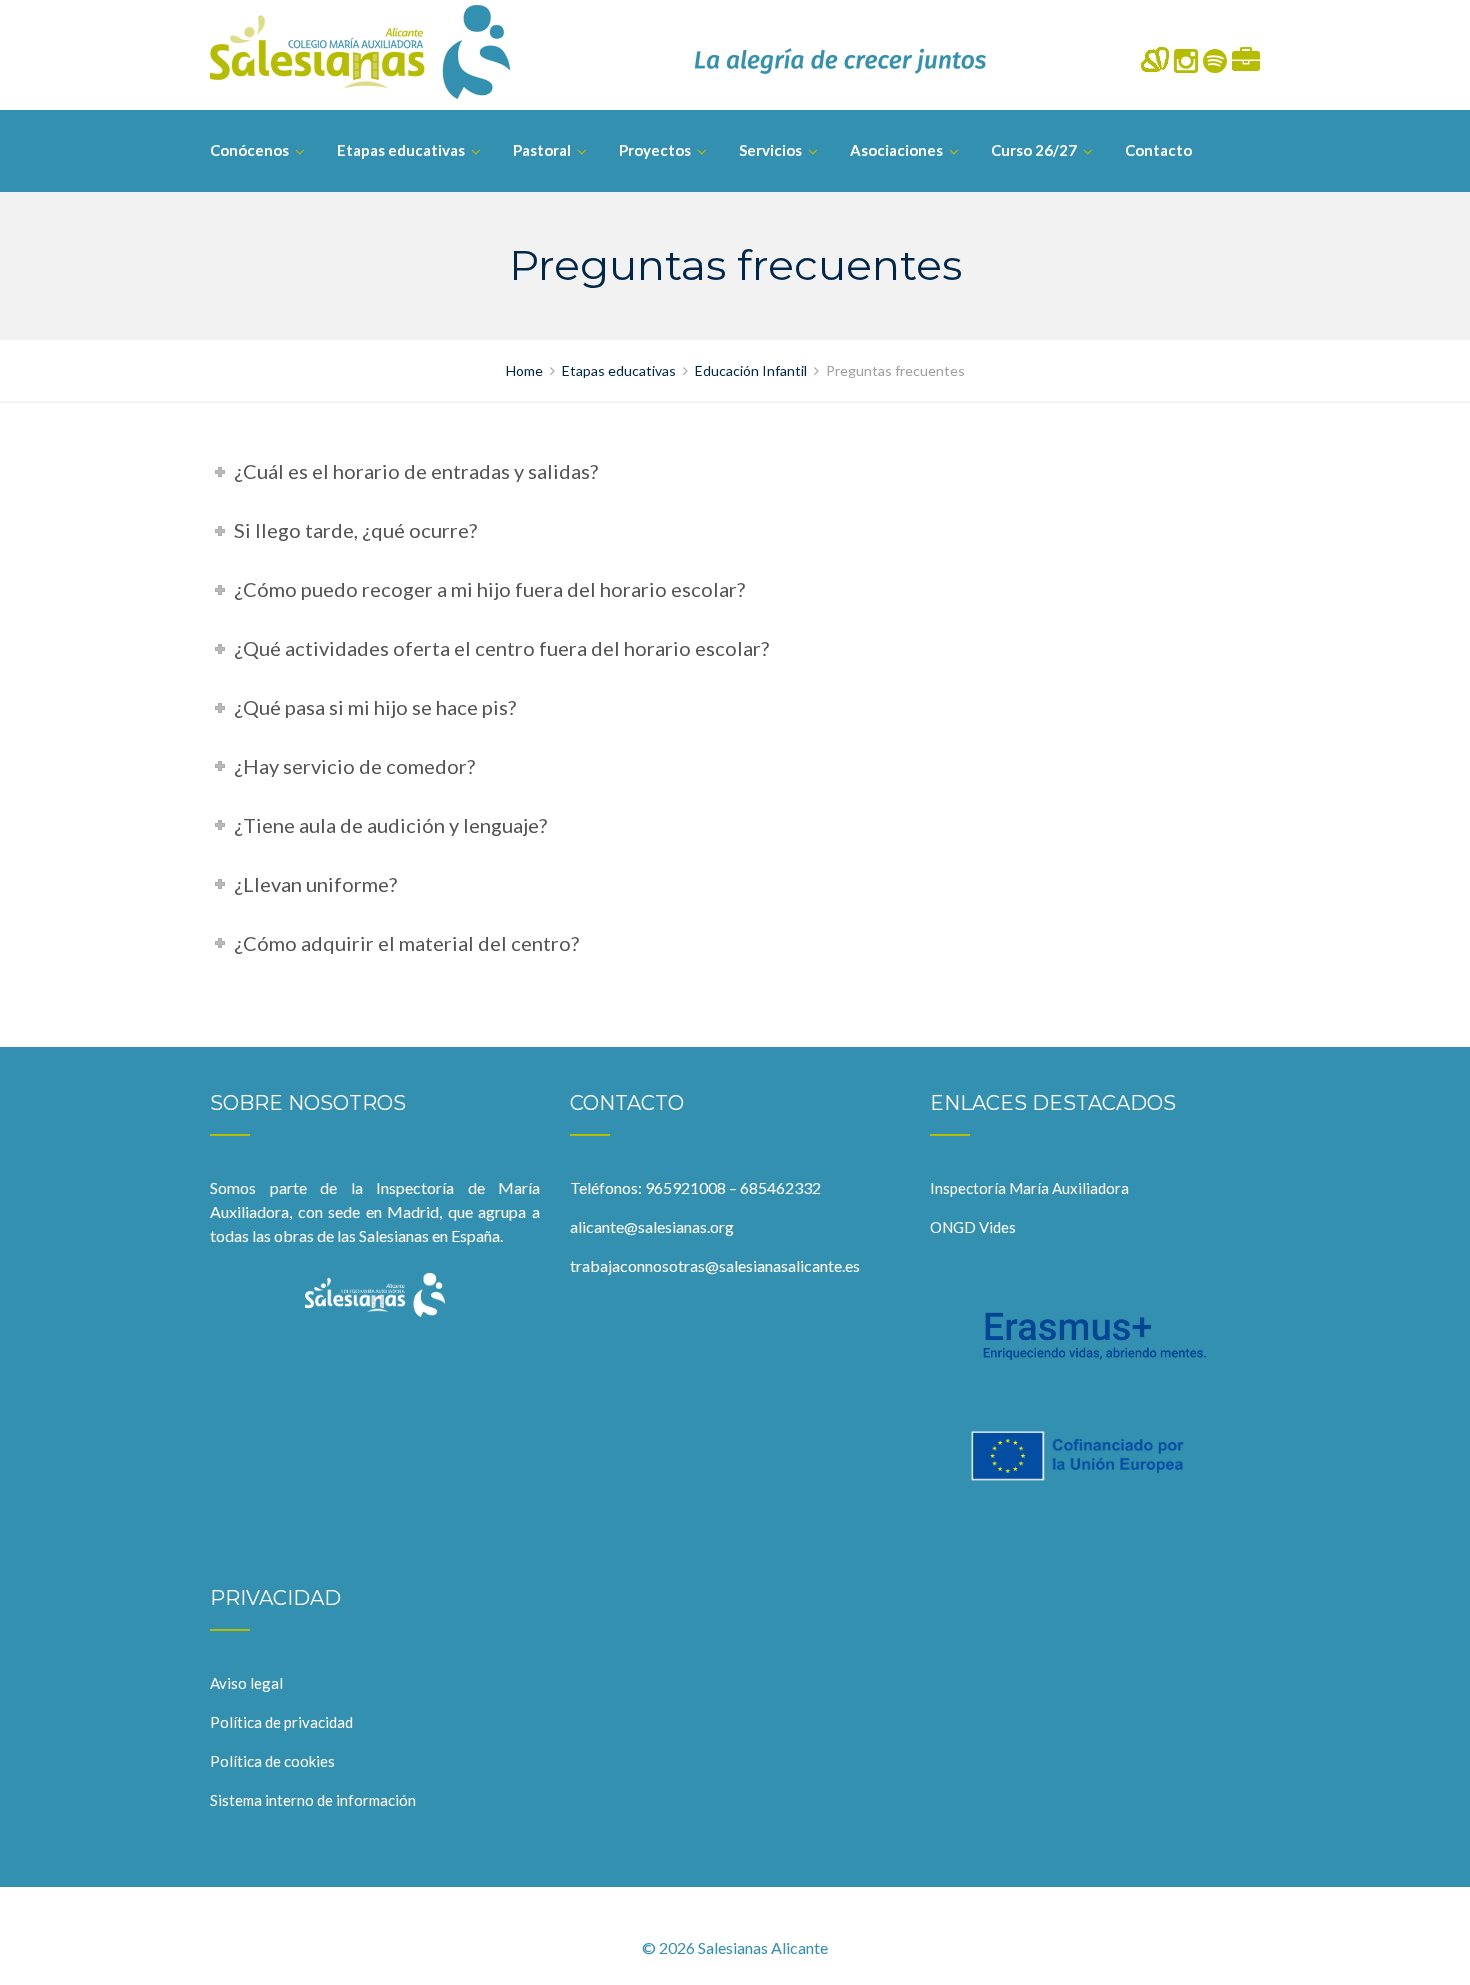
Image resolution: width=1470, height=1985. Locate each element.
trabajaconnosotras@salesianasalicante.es (715, 1265)
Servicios (770, 150)
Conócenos (249, 150)
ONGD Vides (973, 1227)
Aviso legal (246, 1683)
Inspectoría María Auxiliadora (1029, 1188)
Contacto (1158, 150)
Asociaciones (896, 150)
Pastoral (542, 150)
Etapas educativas (401, 150)
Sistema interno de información (313, 1800)
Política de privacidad (281, 1722)
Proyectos (655, 150)
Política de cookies (272, 1761)
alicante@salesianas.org (652, 1226)
